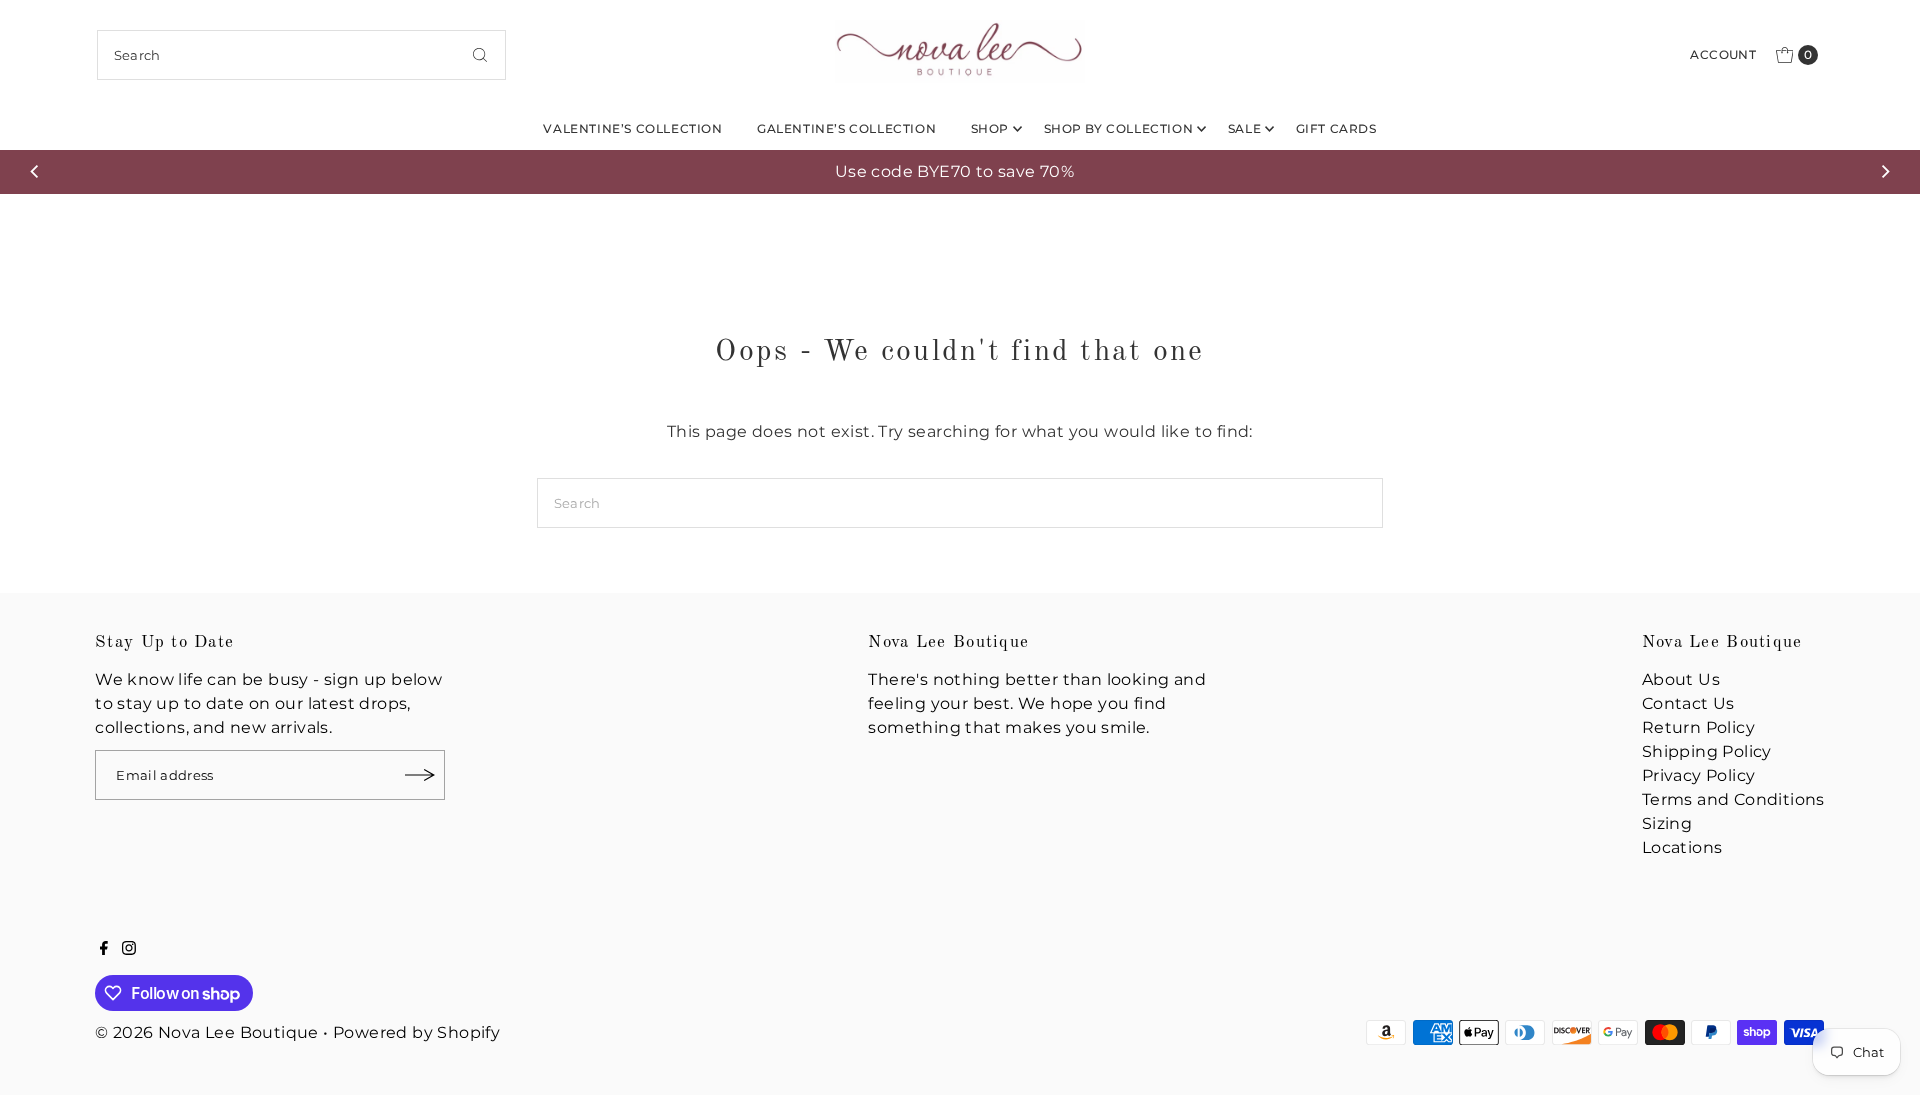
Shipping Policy (1707, 751)
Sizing (1667, 823)
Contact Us (1688, 703)
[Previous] (35, 172)
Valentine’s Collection (632, 128)
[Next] (1885, 172)
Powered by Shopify (416, 1032)
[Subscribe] (420, 775)
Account (1723, 54)
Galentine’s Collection (846, 128)
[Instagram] (129, 950)
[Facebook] (104, 950)
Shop (990, 128)
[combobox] (301, 55)
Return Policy (1698, 727)
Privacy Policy (1699, 775)
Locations (1682, 847)
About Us (1681, 679)
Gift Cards (1336, 128)
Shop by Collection (1119, 128)
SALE (1244, 128)
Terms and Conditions (1733, 799)
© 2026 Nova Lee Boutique (207, 1032)
